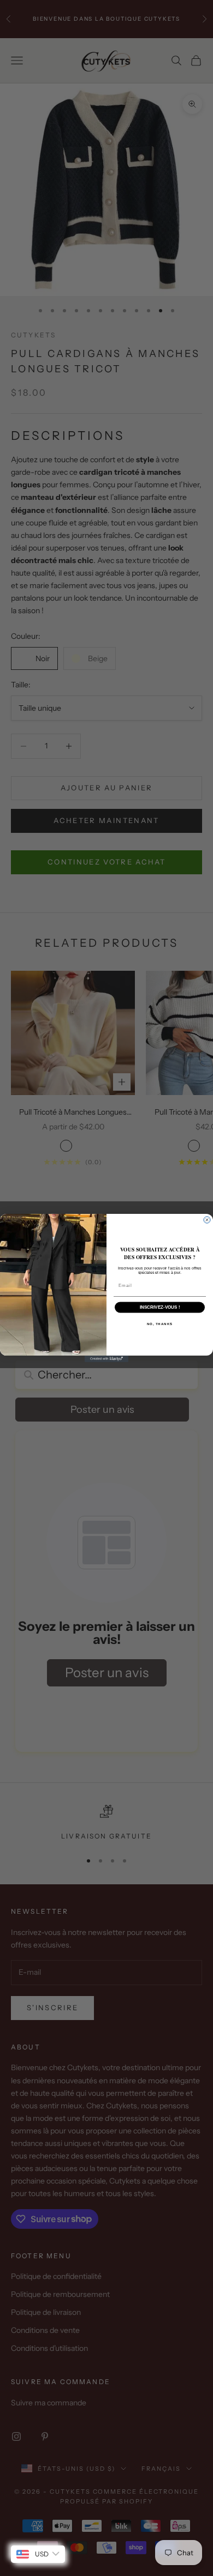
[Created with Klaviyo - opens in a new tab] (106, 1359)
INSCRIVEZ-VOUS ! (160, 1307)
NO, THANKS (160, 1324)
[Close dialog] (207, 1220)
